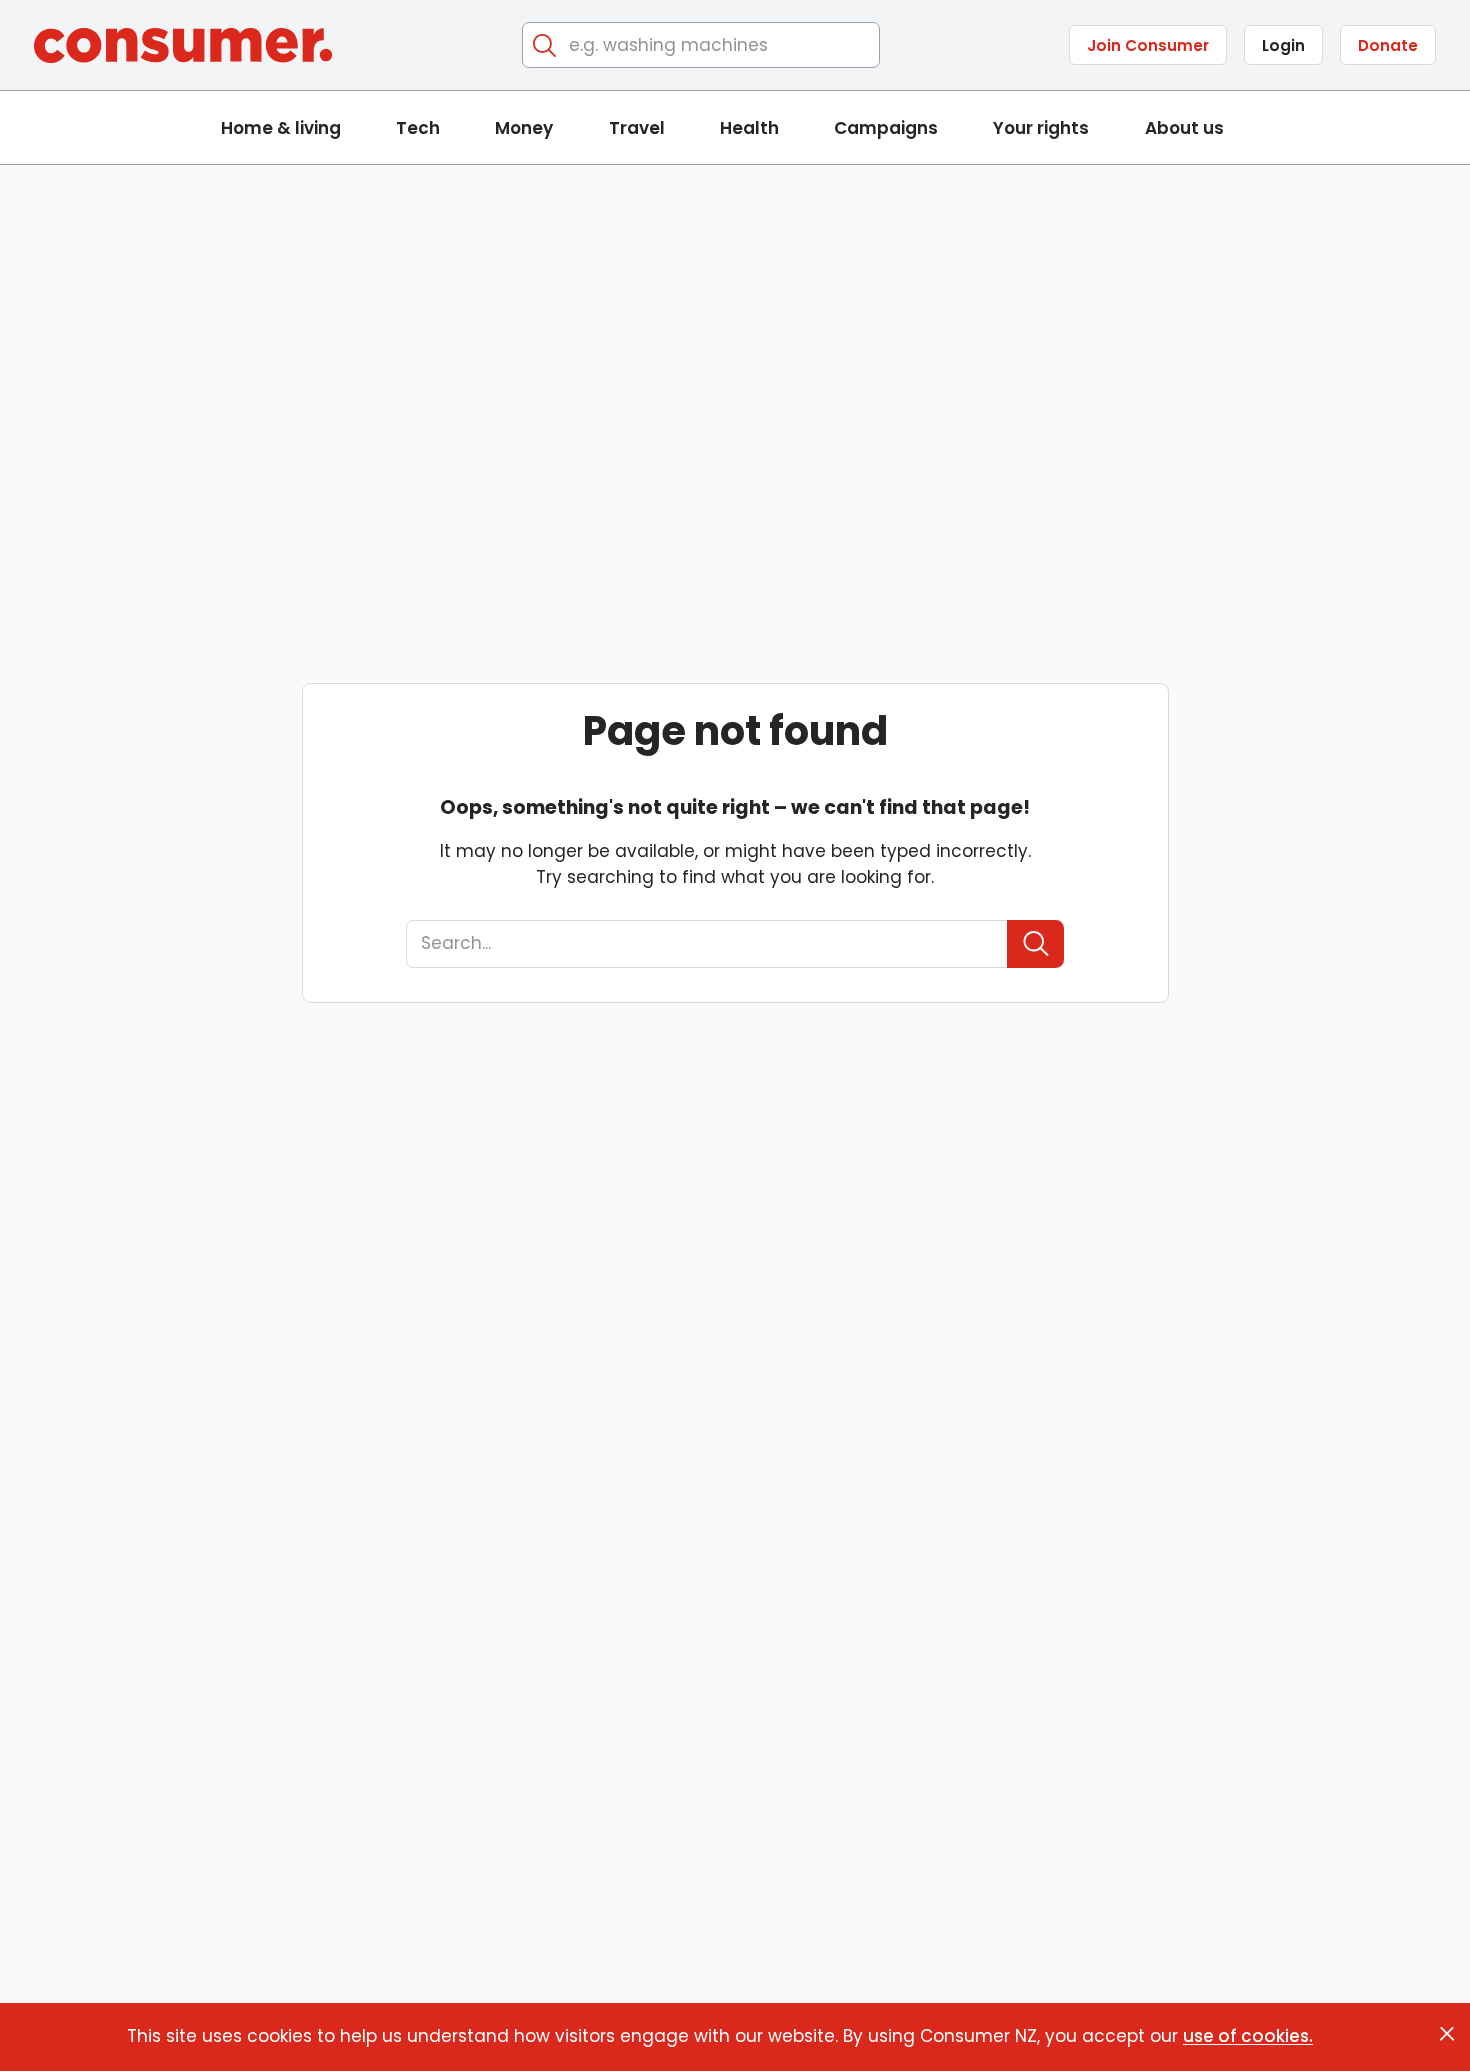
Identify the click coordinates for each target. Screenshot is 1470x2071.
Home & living (281, 128)
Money (524, 128)
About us (1184, 128)
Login (1283, 45)
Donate (1388, 45)
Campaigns (886, 128)
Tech (418, 128)
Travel (637, 128)
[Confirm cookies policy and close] (1447, 2034)
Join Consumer (1148, 45)
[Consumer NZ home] (183, 45)
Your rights (1041, 128)
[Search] (545, 45)
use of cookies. (1248, 2036)
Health (749, 128)
